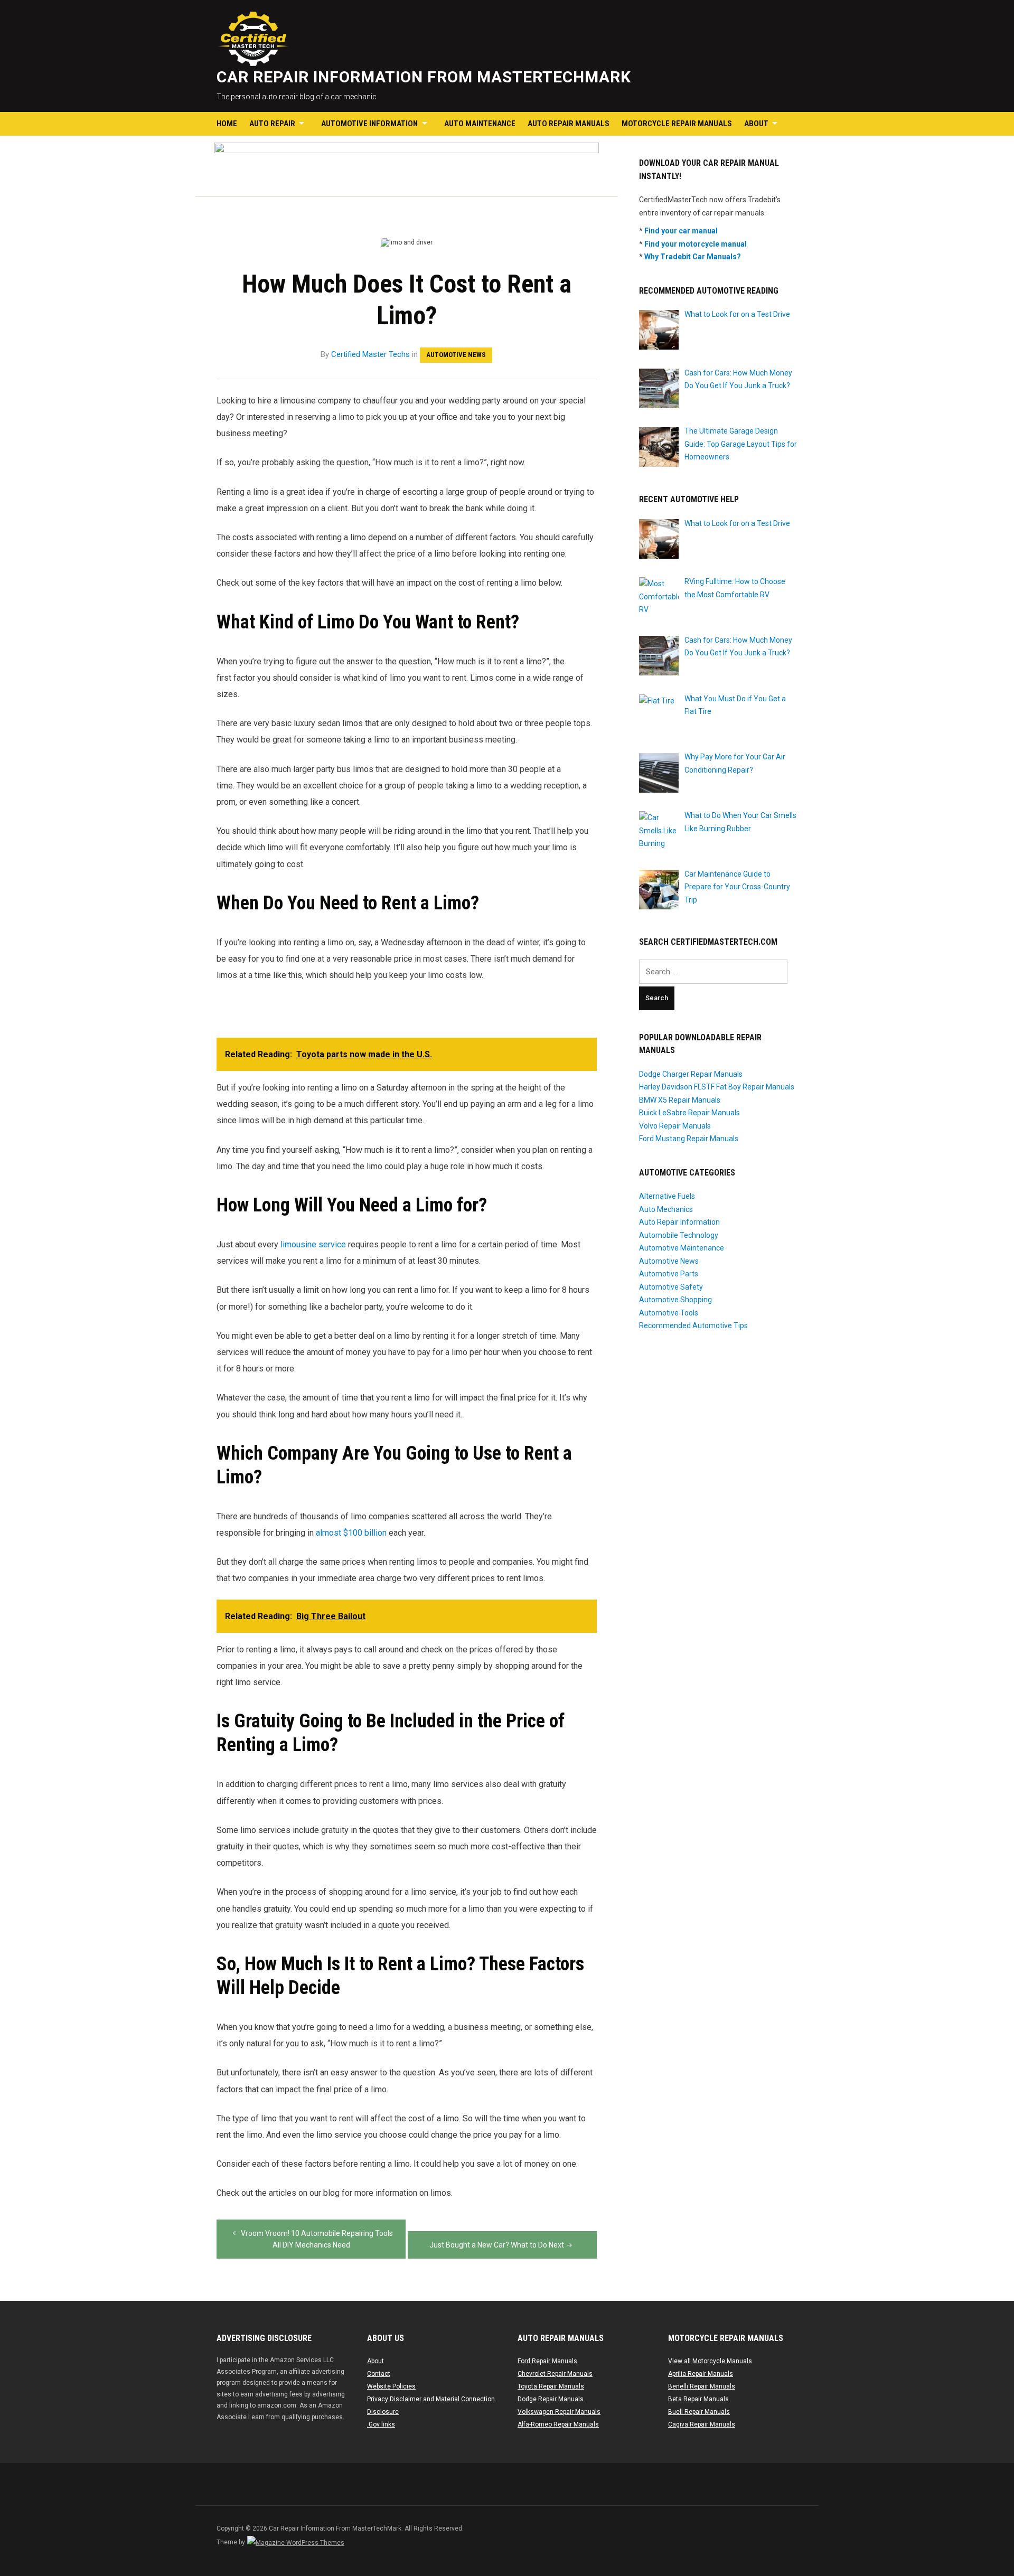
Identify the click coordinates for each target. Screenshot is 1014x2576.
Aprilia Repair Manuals (701, 2374)
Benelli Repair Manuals (702, 2386)
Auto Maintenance (480, 124)
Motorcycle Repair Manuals (677, 124)
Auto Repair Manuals (569, 124)
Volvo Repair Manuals (675, 1126)
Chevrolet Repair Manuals (555, 2374)
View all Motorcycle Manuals (710, 2361)
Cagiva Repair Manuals (702, 2424)
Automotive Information (369, 124)
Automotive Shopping (675, 1300)
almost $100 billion (351, 1533)
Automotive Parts (669, 1274)
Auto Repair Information (679, 1222)
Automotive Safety (671, 1287)
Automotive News (456, 355)
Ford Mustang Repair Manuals (689, 1139)
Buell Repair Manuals (699, 2412)
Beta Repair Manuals (698, 2399)
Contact (379, 2374)
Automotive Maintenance (682, 1248)
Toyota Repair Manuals (551, 2386)
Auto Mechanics (666, 1209)
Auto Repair (272, 124)
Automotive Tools (669, 1313)
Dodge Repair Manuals (551, 2399)
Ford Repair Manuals (547, 2361)
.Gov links (381, 2424)
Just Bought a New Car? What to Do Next (497, 2245)
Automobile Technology (679, 1235)
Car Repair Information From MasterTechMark (424, 77)
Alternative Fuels (667, 1196)
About (756, 124)
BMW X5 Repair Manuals (680, 1100)
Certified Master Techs (370, 354)
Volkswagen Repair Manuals (559, 2412)
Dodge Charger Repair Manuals (691, 1074)
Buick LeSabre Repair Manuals (689, 1113)
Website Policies (391, 2386)
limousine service (313, 1244)
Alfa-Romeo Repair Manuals (558, 2424)
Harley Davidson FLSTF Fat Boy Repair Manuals (717, 1087)
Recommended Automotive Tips (693, 1325)
